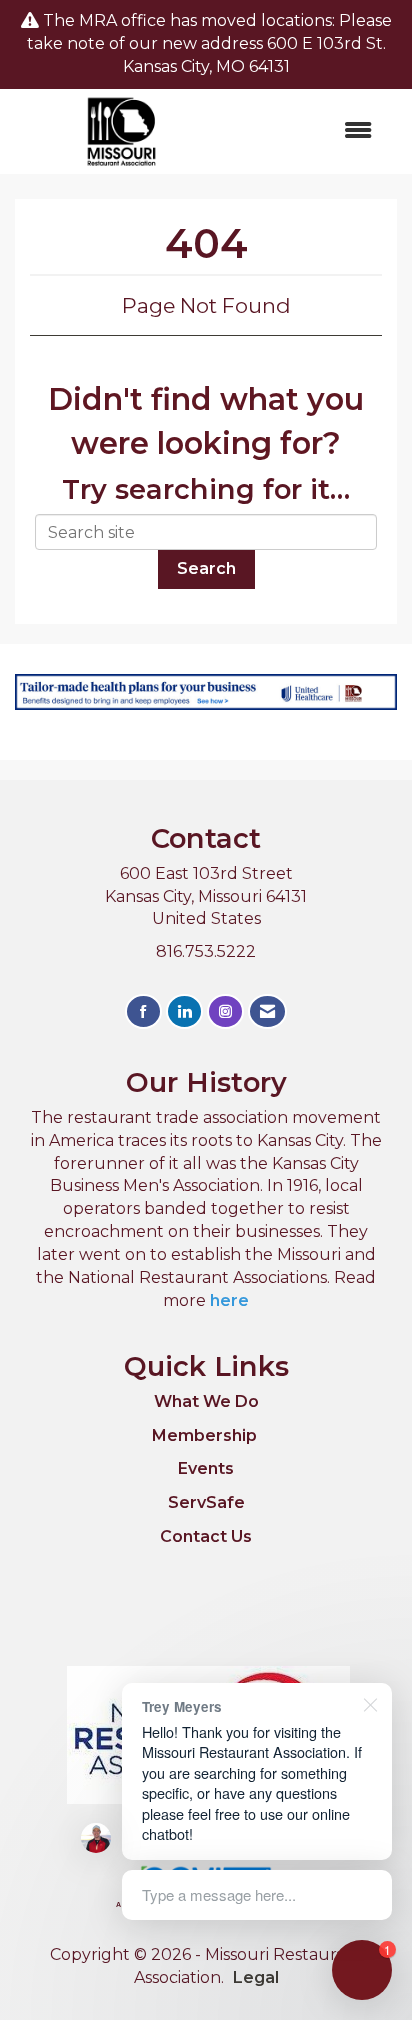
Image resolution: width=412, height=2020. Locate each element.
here (229, 1300)
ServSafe (206, 1502)
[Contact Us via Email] (267, 1011)
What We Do (206, 1401)
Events (206, 1468)
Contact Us (206, 1536)
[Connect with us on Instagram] (225, 1011)
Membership (204, 1435)
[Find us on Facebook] (143, 1011)
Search (206, 568)
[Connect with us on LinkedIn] (184, 1011)
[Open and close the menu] (310, 131)
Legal (256, 1977)
